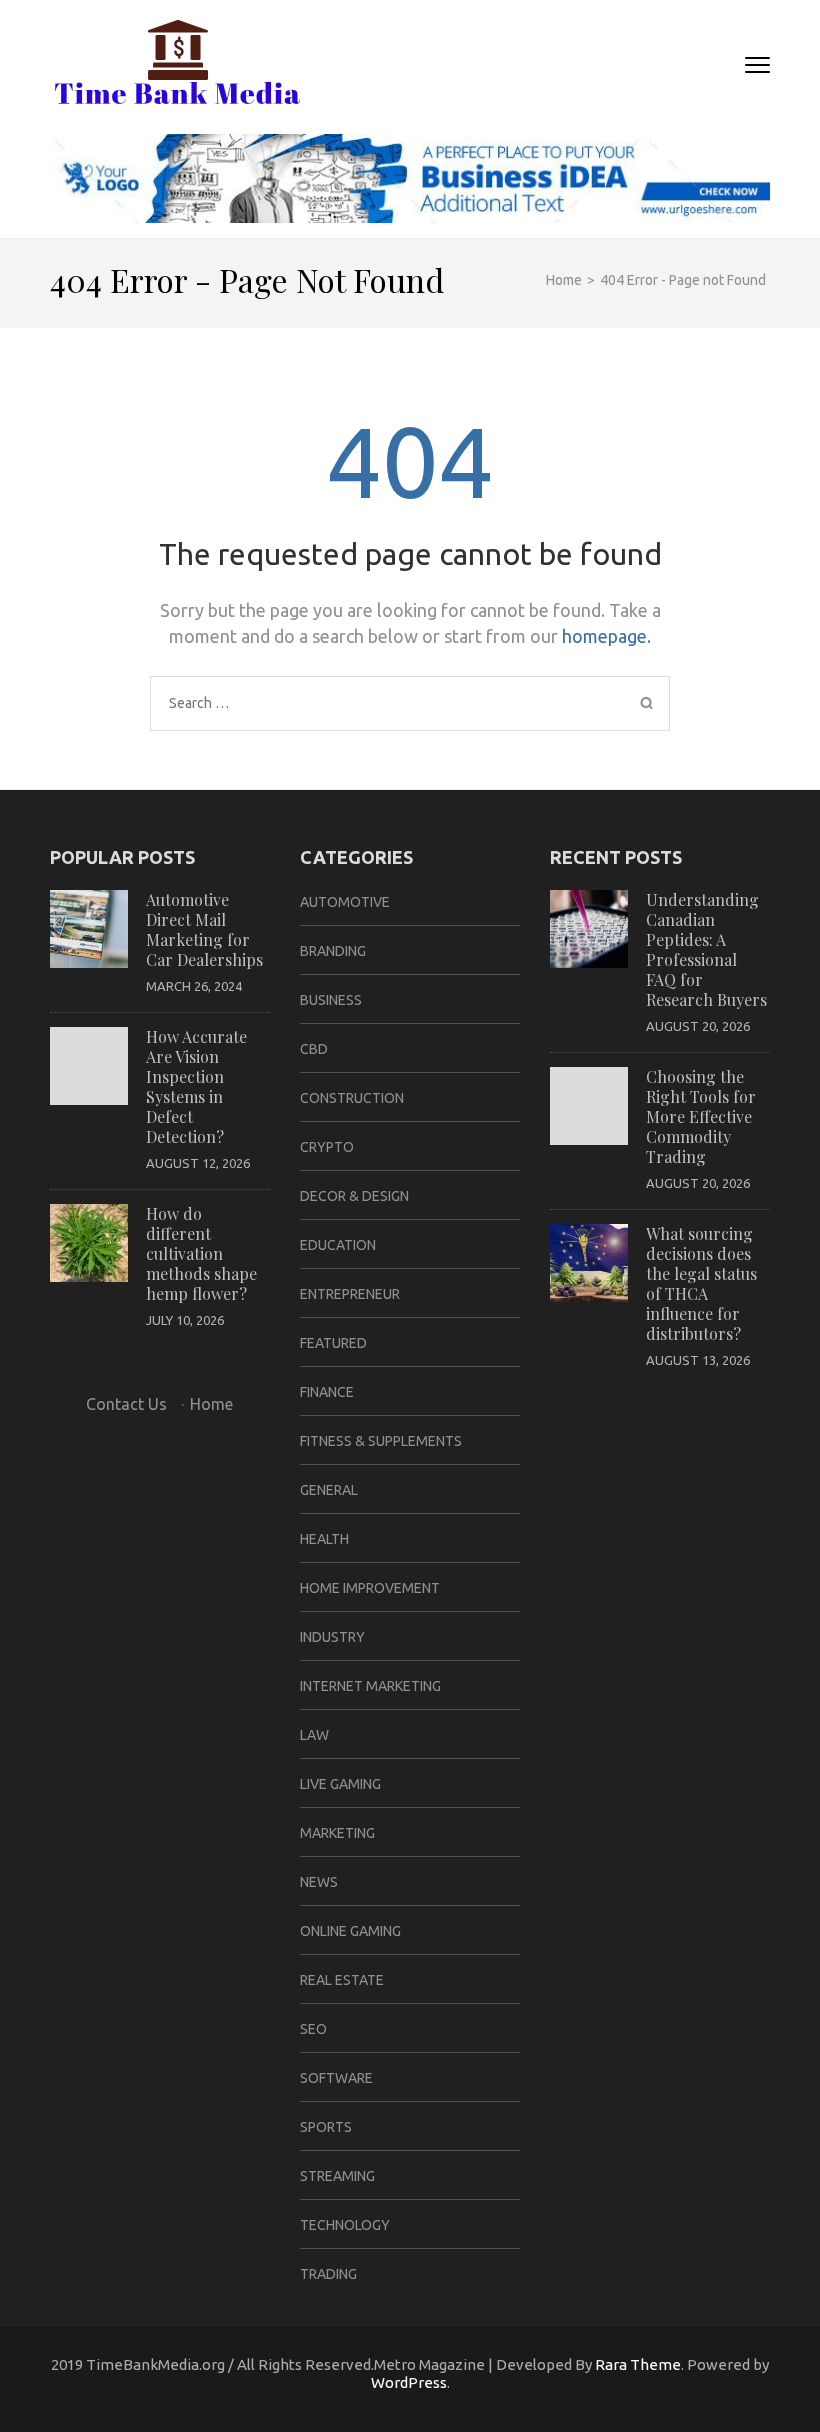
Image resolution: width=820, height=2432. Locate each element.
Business (331, 1000)
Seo (313, 2029)
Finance (327, 1392)
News (319, 1882)
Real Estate (342, 1980)
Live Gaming (340, 1784)
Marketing (337, 1833)
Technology (345, 2225)
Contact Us (126, 1404)
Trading (328, 2274)
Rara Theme (638, 2364)
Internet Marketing (370, 1686)
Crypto (327, 1147)
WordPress (409, 2382)
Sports (326, 2127)
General (329, 1490)
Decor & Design (354, 1196)
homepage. (606, 636)
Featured (333, 1343)
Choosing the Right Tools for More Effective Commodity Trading (701, 1116)
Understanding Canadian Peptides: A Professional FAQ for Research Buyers (706, 949)
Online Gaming (350, 1931)
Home (211, 1404)
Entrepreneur (350, 1294)
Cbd (314, 1049)
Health (324, 1539)
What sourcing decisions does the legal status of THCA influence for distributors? (701, 1283)
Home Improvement (370, 1588)
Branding (333, 951)
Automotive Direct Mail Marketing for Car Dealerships (204, 929)
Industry (332, 1637)
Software (336, 2078)
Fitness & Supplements (381, 1441)
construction (352, 1098)
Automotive (345, 902)
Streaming (337, 2176)
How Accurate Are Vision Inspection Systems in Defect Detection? (196, 1086)
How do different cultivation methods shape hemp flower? (201, 1253)
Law (314, 1735)
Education (338, 1245)
